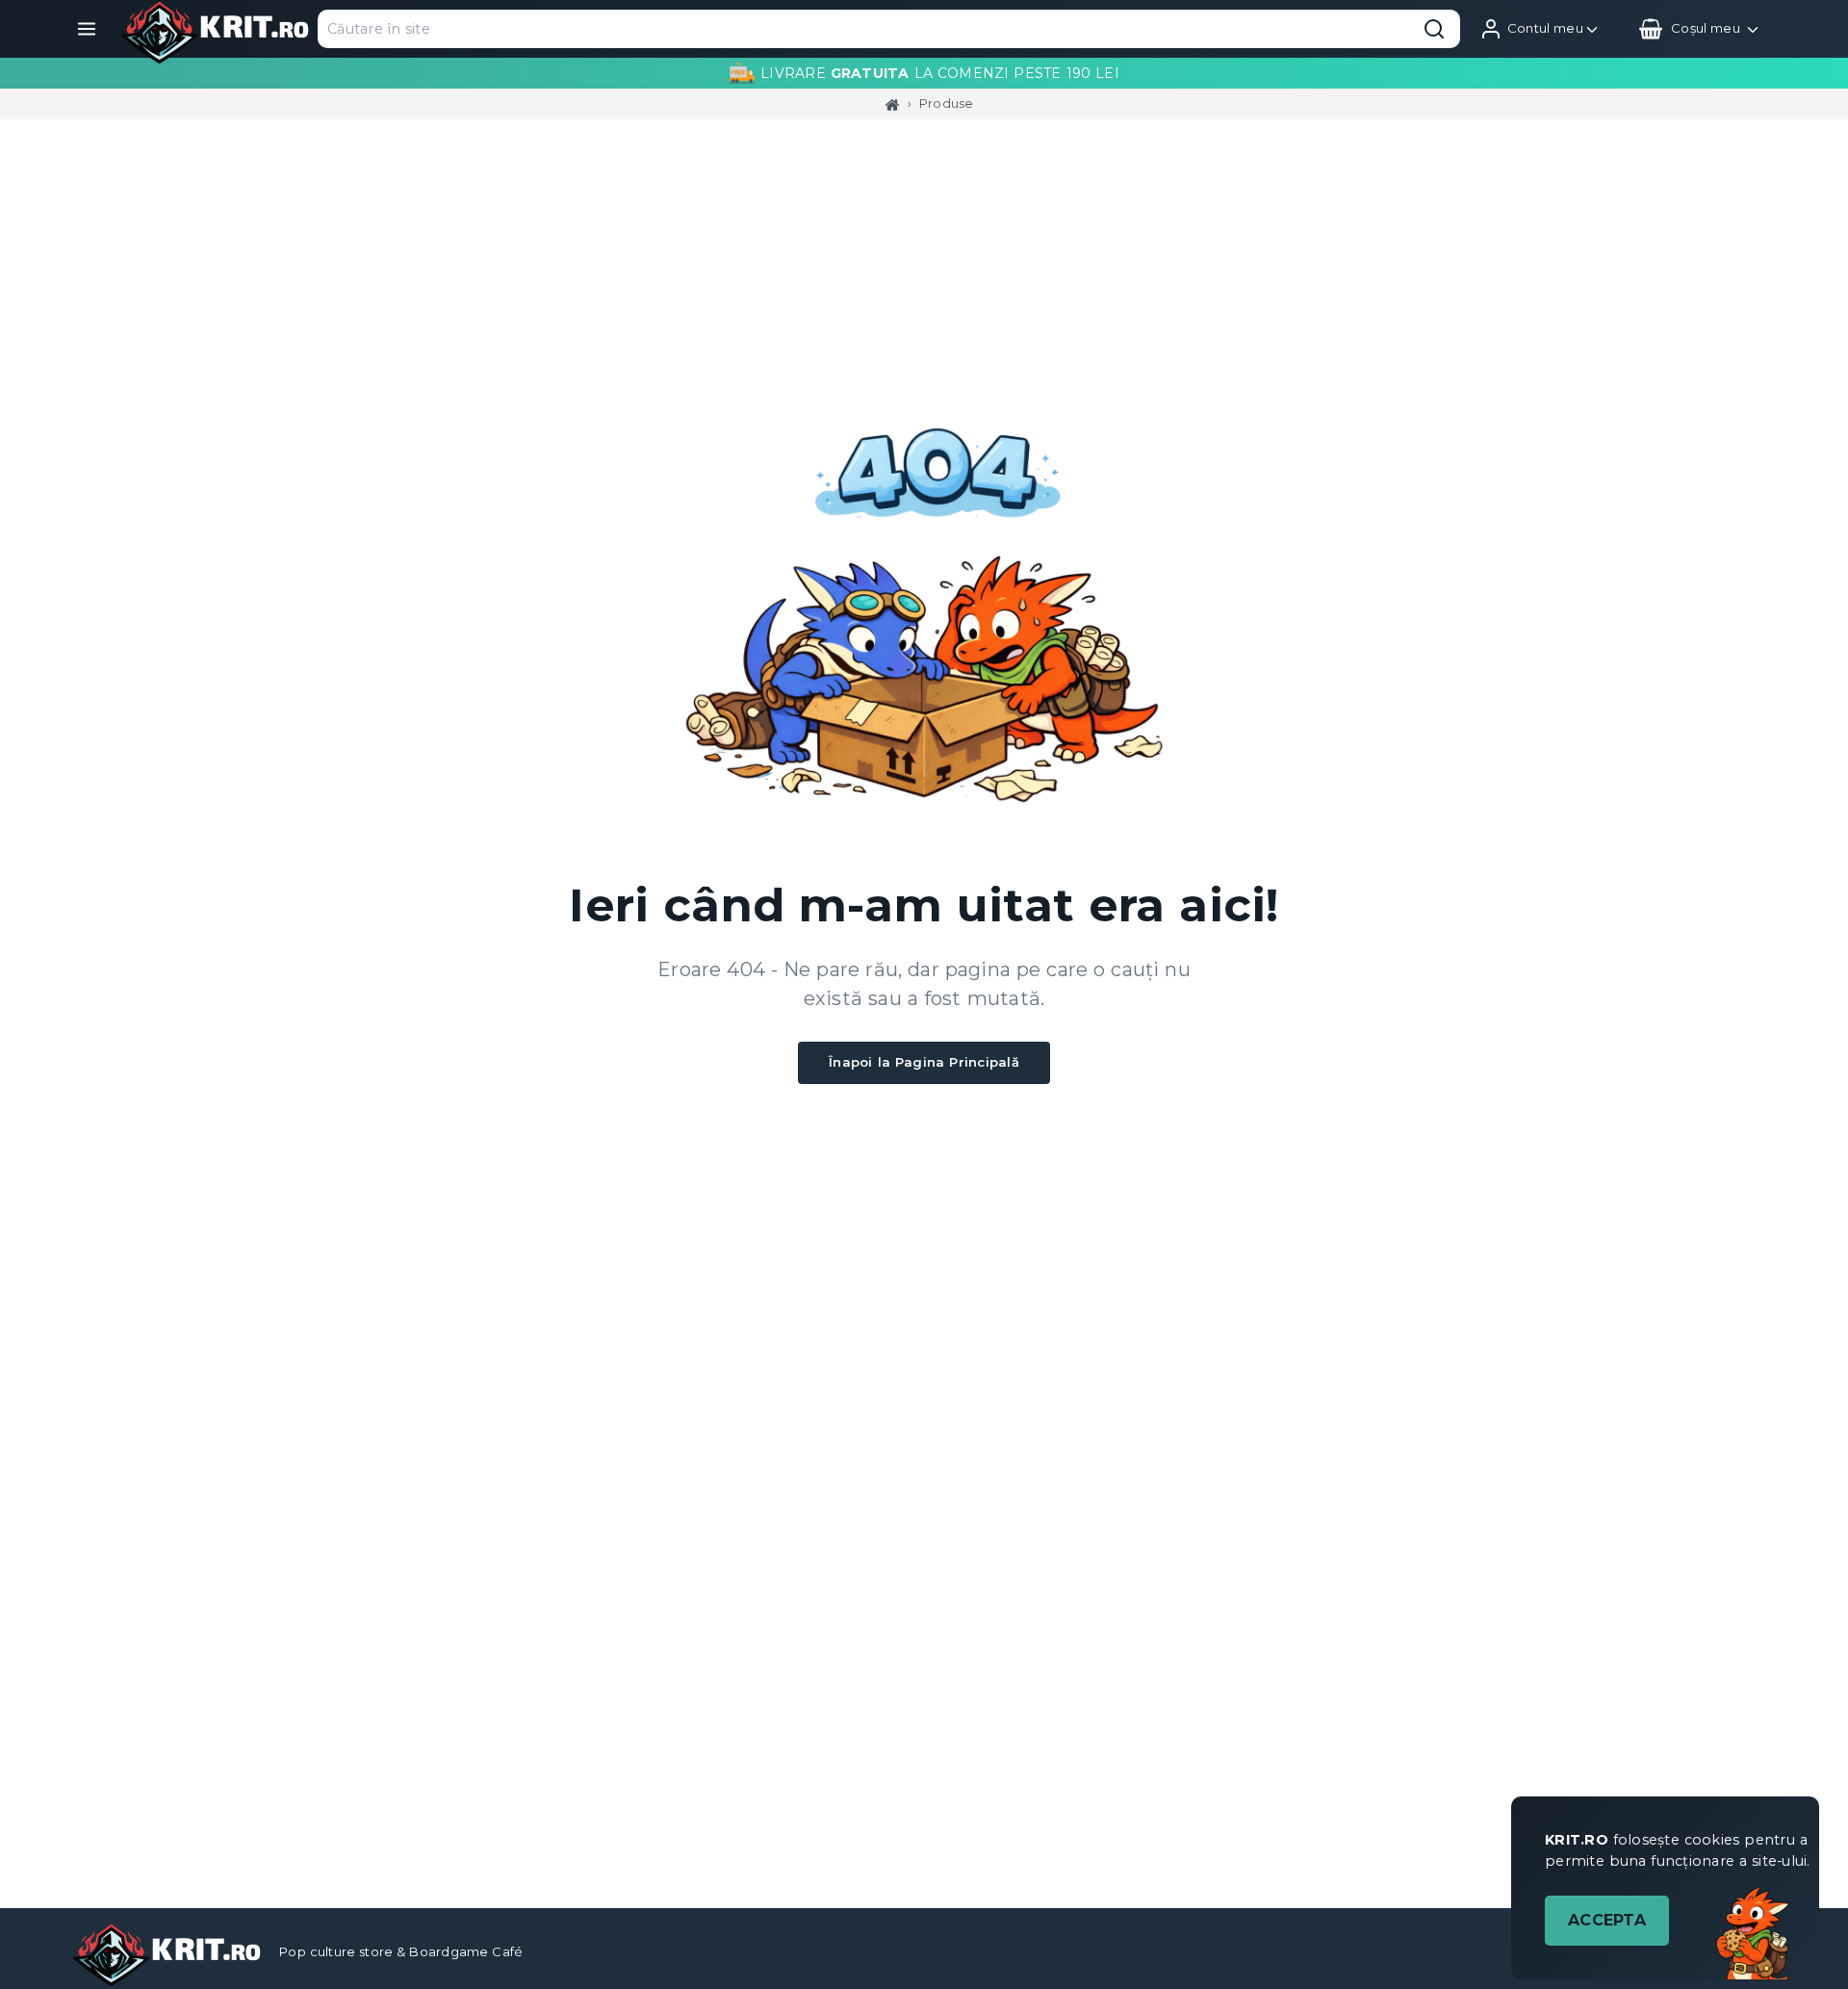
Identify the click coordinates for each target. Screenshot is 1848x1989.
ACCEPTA (1607, 1920)
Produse (947, 103)
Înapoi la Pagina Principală (924, 1062)
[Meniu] (87, 29)
